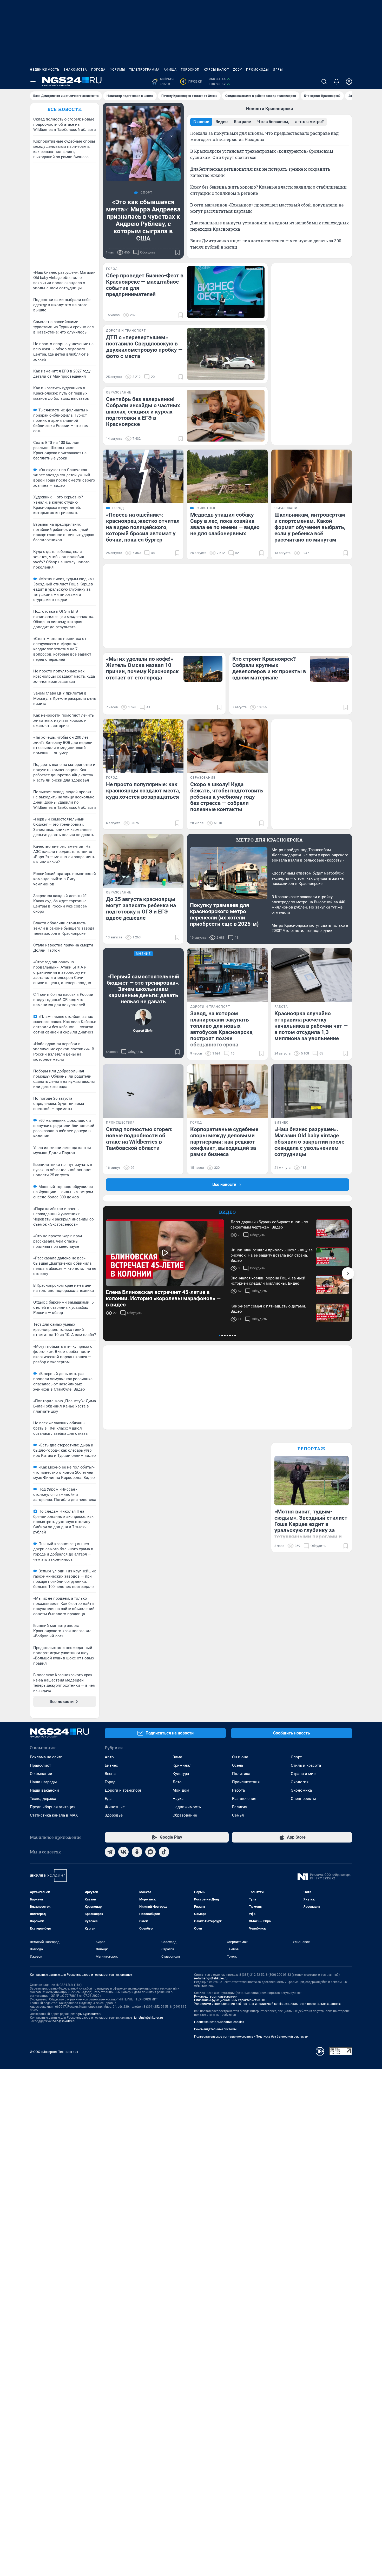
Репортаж (312, 1449)
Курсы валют (216, 70)
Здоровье (114, 1815)
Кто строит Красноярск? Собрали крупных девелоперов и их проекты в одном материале (269, 668)
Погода (98, 70)
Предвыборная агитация (53, 1807)
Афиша (170, 70)
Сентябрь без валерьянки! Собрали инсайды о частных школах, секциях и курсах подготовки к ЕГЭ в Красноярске (143, 412)
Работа (238, 1790)
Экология (300, 1782)
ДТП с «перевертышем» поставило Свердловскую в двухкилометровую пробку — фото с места (144, 347)
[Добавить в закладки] (177, 252)
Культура (181, 1774)
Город (110, 1782)
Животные (115, 1807)
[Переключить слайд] (348, 1273)
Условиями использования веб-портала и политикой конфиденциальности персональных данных (267, 2004)
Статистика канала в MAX (54, 1815)
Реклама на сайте (46, 1757)
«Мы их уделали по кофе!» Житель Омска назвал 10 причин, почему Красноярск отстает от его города (142, 668)
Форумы (117, 70)
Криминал (182, 1765)
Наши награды (43, 1782)
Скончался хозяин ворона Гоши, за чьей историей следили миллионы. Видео (268, 1281)
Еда (108, 1799)
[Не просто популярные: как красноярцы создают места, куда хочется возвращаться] (143, 746)
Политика (241, 1774)
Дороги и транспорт (123, 1790)
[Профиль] (349, 82)
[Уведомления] (337, 82)
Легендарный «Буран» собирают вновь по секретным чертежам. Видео (269, 1225)
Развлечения (244, 1799)
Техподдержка (43, 1799)
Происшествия (246, 1782)
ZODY (238, 70)
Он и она (240, 1757)
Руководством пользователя (216, 1997)
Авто (109, 1757)
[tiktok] (164, 1852)
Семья (238, 1815)
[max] (150, 1852)
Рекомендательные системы (215, 2029)
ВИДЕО (228, 1212)
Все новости (65, 109)
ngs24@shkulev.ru (88, 2014)
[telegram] (110, 1852)
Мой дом (181, 1790)
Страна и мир (303, 1774)
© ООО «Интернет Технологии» (54, 2052)
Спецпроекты (303, 1799)
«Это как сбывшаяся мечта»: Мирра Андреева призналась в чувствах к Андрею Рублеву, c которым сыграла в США (143, 220)
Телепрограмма (144, 70)
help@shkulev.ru (64, 2021)
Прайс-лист (40, 1765)
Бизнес (111, 1765)
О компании (41, 1774)
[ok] (137, 1852)
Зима (177, 1757)
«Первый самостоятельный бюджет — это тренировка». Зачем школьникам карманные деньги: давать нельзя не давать (143, 989)
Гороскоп (190, 70)
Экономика (301, 1790)
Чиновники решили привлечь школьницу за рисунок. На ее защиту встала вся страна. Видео (272, 1255)
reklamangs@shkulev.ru (211, 1978)
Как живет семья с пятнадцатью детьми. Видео (268, 1309)
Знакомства (75, 70)
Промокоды (257, 70)
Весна (110, 1774)
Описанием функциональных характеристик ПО (230, 2000)
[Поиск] (324, 82)
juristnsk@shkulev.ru (149, 2018)
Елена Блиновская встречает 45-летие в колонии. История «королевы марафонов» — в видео (163, 1298)
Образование (185, 1815)
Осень (238, 1765)
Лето (177, 1782)
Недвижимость (45, 70)
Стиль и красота (306, 1765)
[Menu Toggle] (33, 82)
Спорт (296, 1757)
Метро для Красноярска (270, 840)
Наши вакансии (44, 1790)
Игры (278, 70)
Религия (240, 1807)
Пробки (192, 82)
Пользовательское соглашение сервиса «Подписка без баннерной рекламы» (251, 2037)
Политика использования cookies (219, 2022)
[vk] (123, 1852)
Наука (178, 1799)
